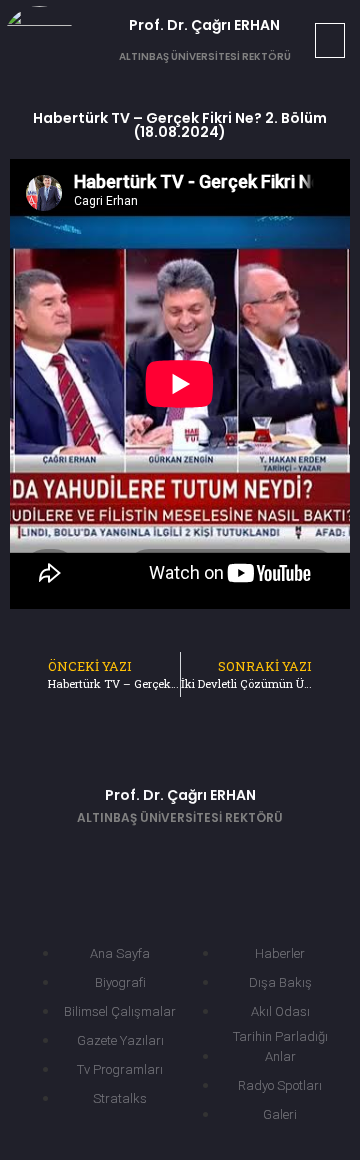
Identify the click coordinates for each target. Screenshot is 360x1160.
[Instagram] (270, 859)
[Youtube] (210, 859)
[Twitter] (150, 859)
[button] (330, 40)
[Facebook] (90, 859)
